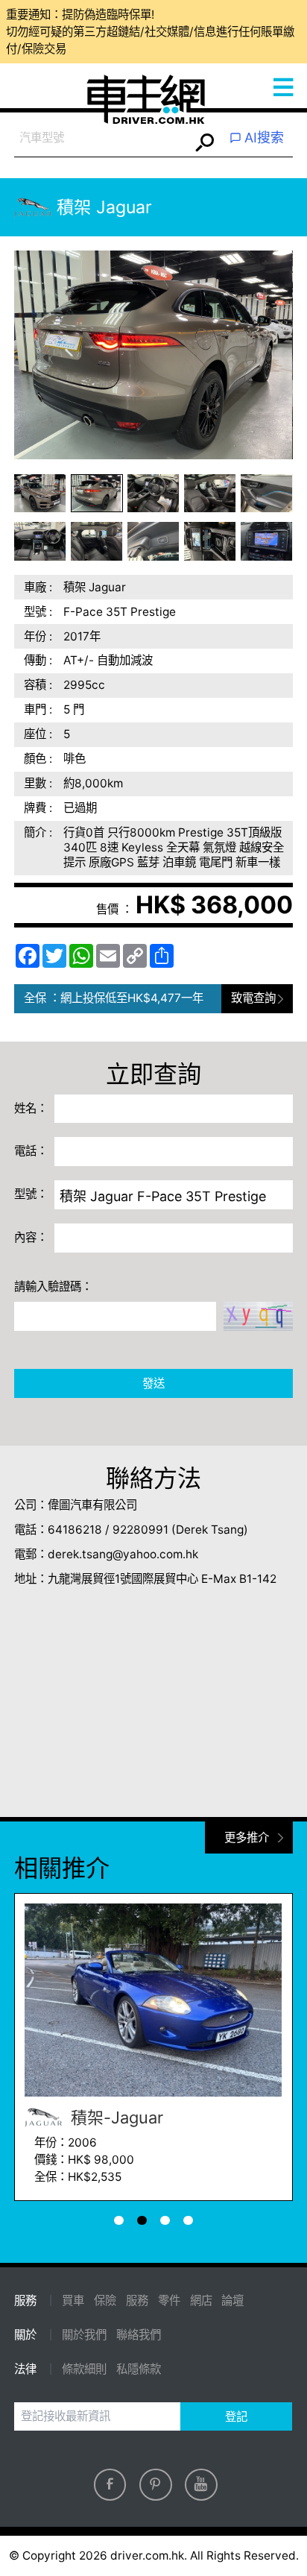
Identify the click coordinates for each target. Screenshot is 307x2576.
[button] (40, 494)
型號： (31, 1194)
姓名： (31, 1108)
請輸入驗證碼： (53, 1287)
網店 (201, 2301)
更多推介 (247, 1837)
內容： (31, 1237)
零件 (169, 2301)
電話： (31, 1151)
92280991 (140, 1530)
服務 (137, 2301)
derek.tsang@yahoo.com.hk (123, 1554)
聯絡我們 (139, 2335)
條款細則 (84, 2369)
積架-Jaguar (115, 2117)
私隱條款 (139, 2369)
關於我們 (84, 2335)
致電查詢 (253, 998)
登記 (236, 2417)
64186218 (75, 1530)
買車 (73, 2301)
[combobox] (102, 138)
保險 (105, 2301)
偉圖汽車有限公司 (92, 1505)
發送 (153, 1383)
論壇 (232, 2301)
